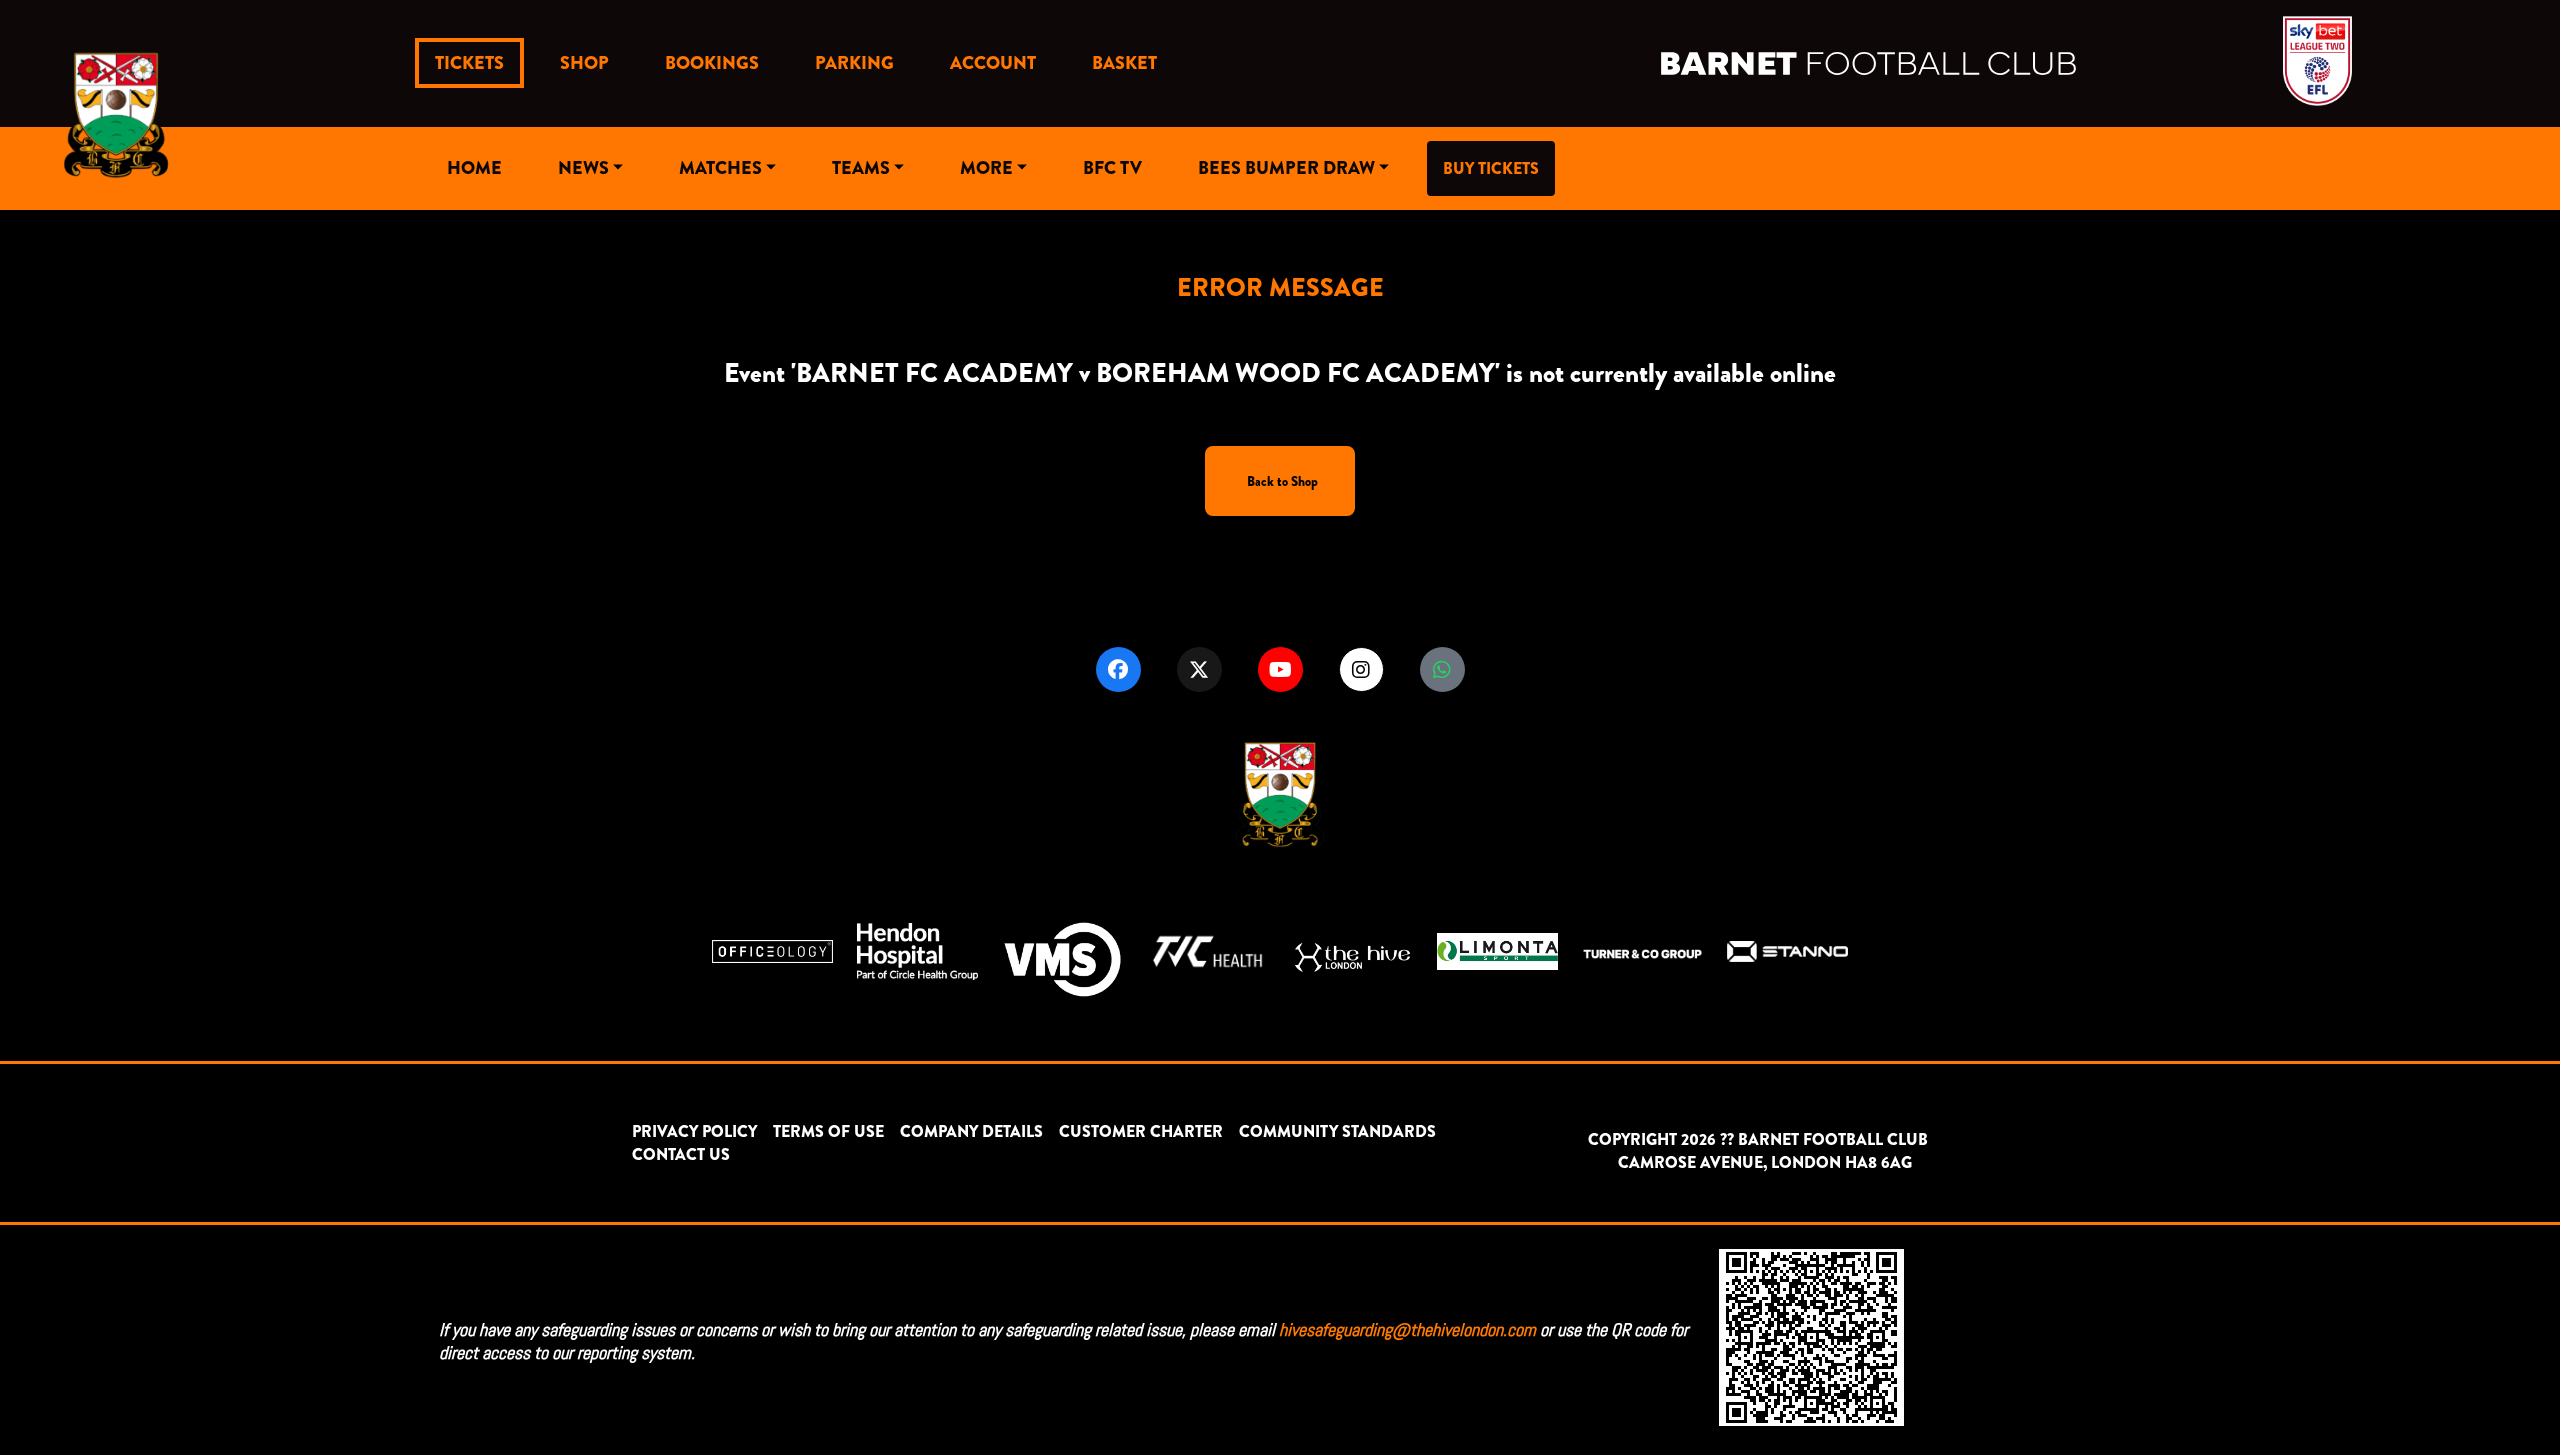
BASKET (1124, 63)
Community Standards (1337, 1131)
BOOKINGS (712, 63)
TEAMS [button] (861, 168)
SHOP (584, 63)
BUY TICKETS (1491, 168)
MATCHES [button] (720, 168)
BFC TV (1112, 168)
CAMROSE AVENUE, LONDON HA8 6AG (1765, 1162)
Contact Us (681, 1154)
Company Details (971, 1131)
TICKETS (469, 63)
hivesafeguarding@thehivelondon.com (1407, 1329)
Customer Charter (1141, 1131)
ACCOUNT (993, 63)
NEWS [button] (583, 168)
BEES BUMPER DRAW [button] (1286, 168)
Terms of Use (828, 1131)
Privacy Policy (694, 1131)
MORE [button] (986, 168)
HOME (474, 168)
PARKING (854, 63)
